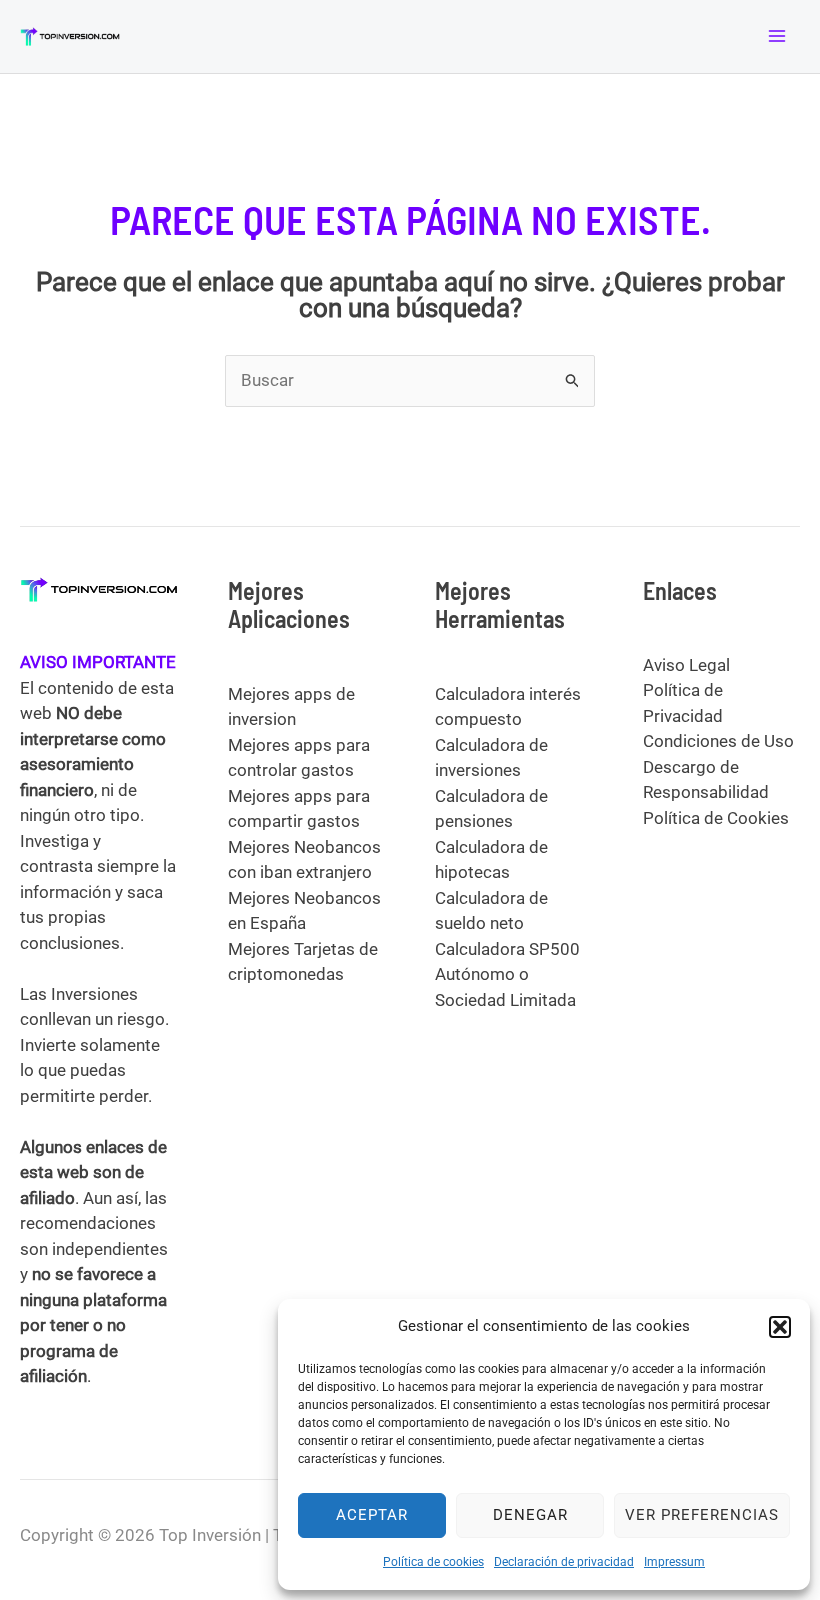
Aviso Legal (686, 665)
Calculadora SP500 (507, 949)
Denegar (530, 1515)
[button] (780, 1327)
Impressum (674, 1562)
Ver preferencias (702, 1515)
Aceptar (372, 1515)
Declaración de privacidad (564, 1562)
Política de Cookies (716, 818)
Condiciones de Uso (718, 741)
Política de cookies (433, 1562)
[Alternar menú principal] (778, 37)
